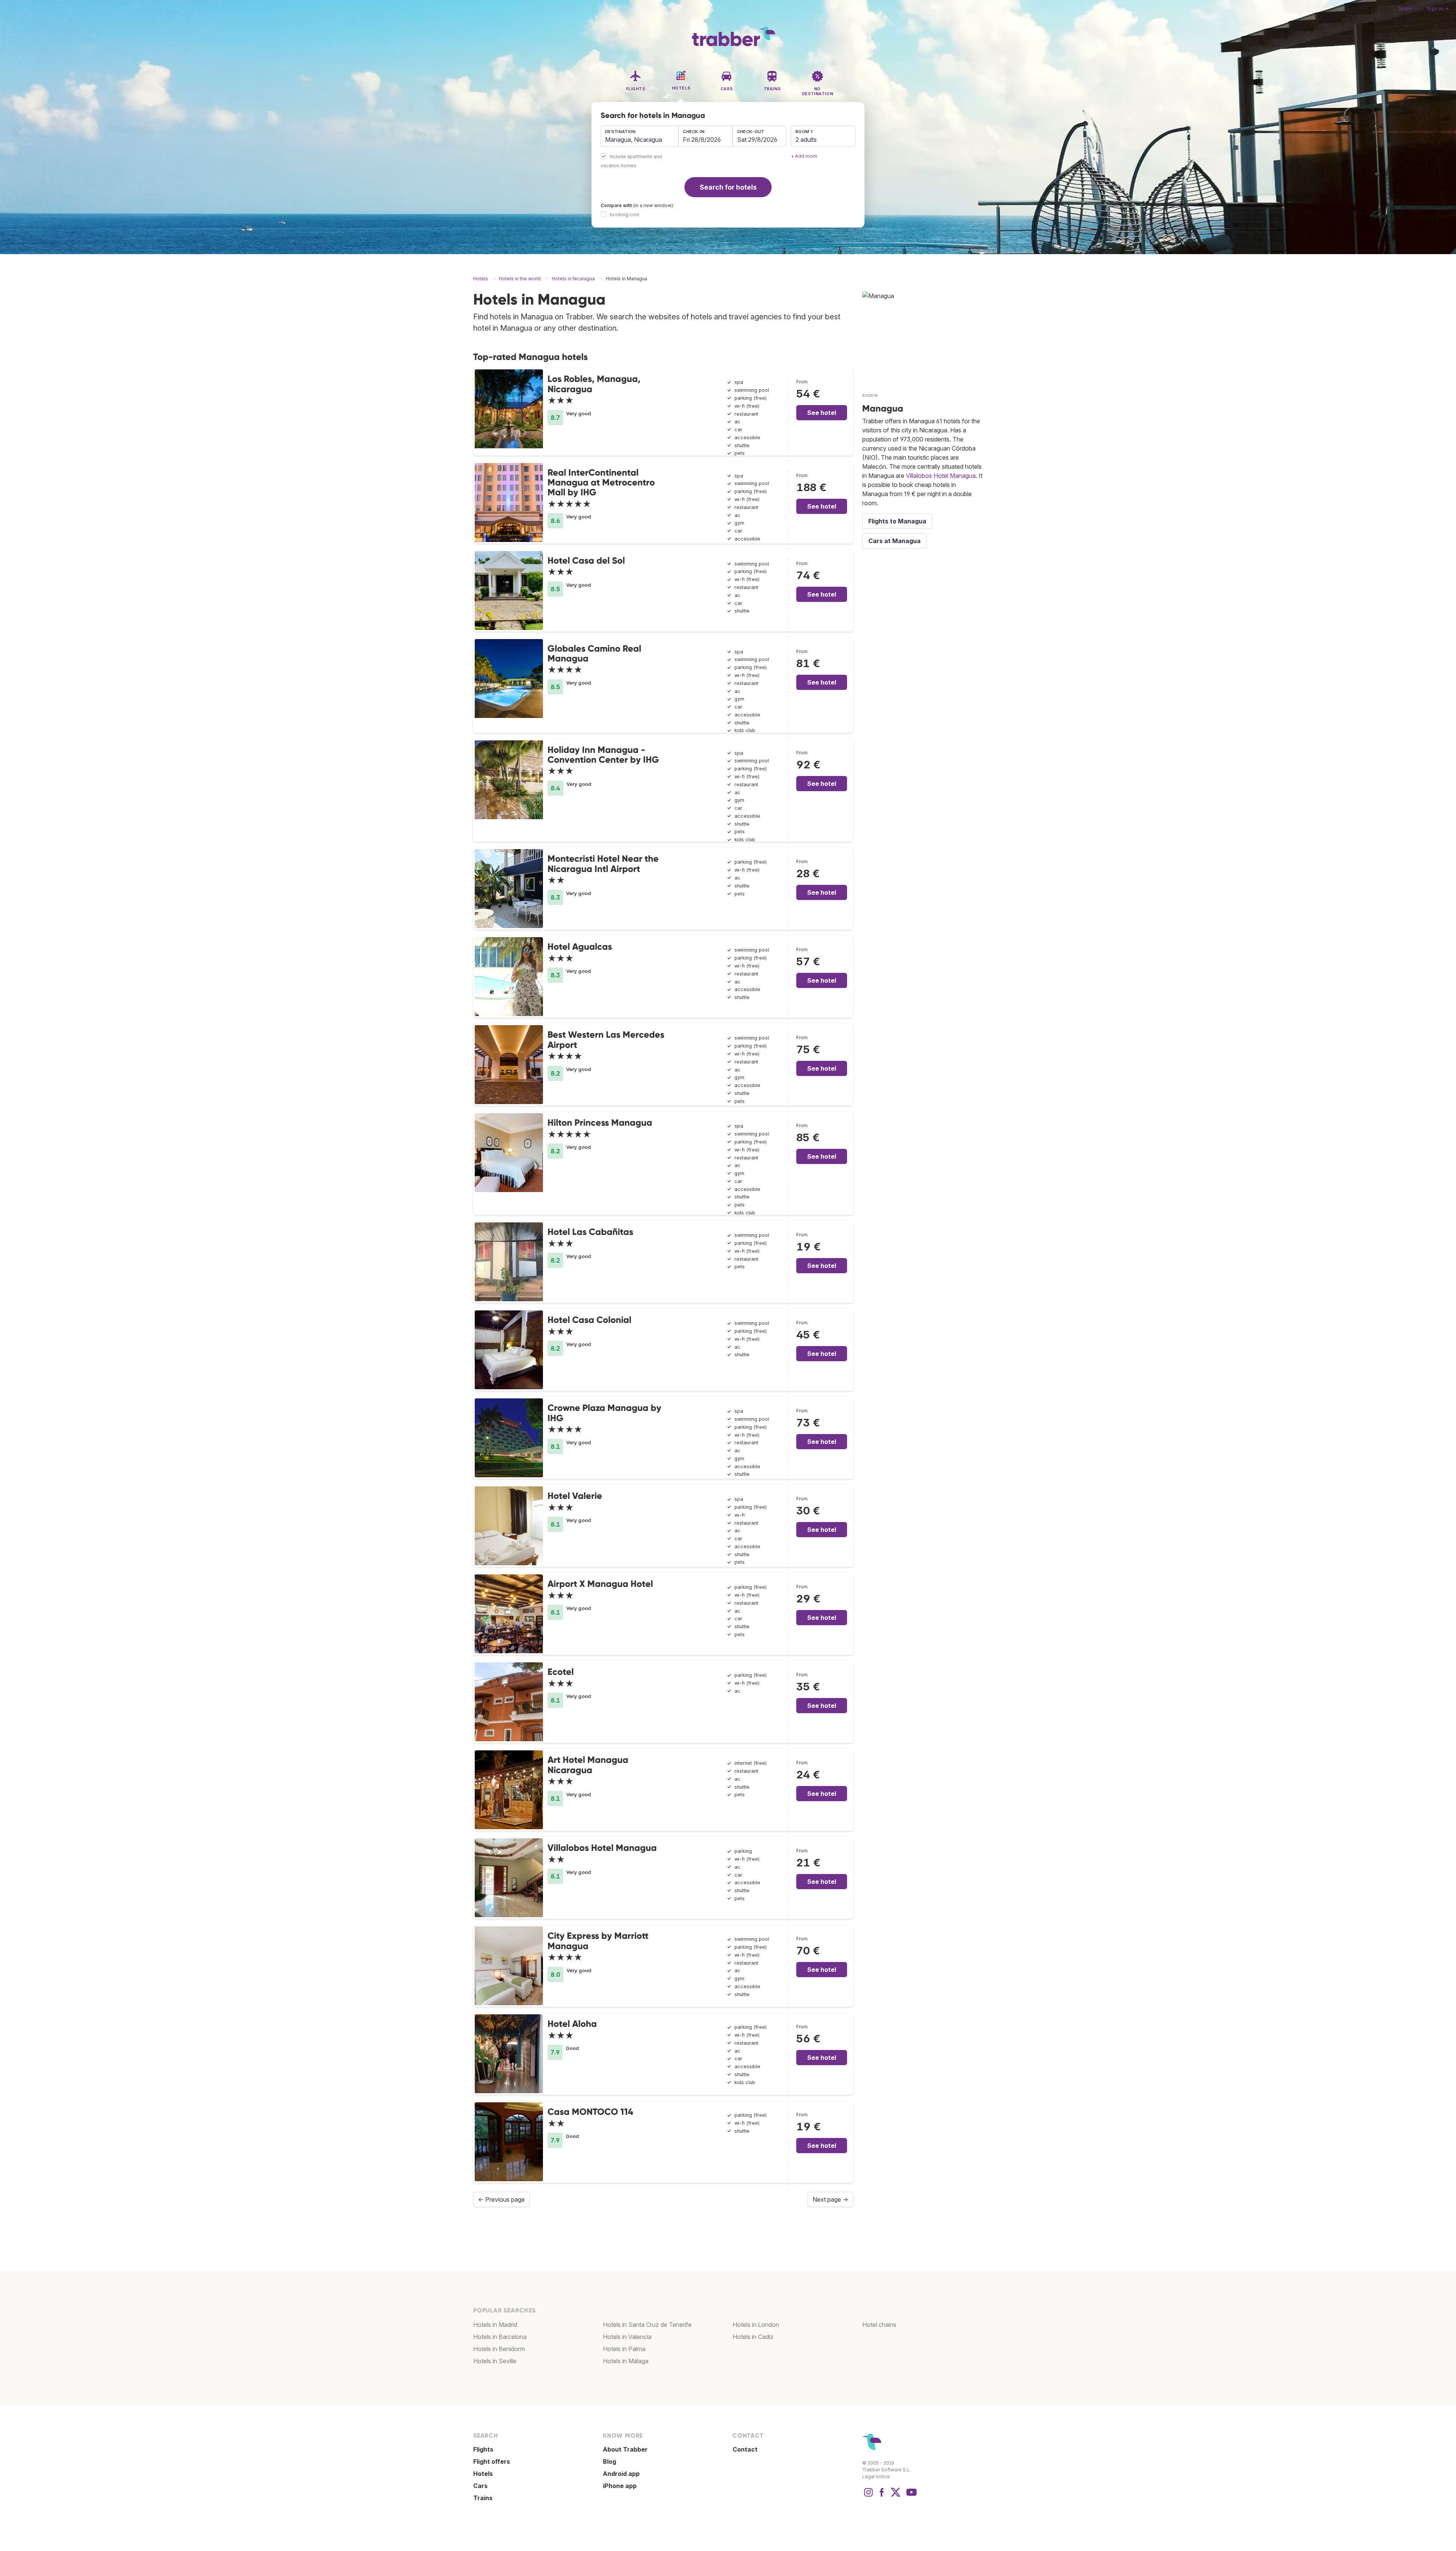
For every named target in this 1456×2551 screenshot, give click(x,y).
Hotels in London (756, 2325)
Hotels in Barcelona (500, 2337)
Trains (483, 2498)
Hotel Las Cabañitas (590, 1232)
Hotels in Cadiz (753, 2337)
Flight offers (492, 2461)
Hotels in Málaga (626, 2361)
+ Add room (804, 156)
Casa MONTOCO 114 (590, 2112)
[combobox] (639, 136)
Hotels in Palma (624, 2349)
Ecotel (561, 1672)
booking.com (624, 214)
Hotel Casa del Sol (586, 560)
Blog (610, 2461)
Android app (621, 2474)
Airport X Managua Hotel (600, 1584)
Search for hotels (728, 187)
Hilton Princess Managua (600, 1122)
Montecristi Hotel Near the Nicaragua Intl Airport (603, 863)
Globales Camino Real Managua (594, 653)
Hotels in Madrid (495, 2325)
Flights (483, 2449)
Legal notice (876, 2476)
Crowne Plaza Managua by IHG (604, 1413)
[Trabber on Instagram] (868, 2496)
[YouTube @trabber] (910, 2496)
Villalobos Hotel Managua (602, 1848)
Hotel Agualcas (580, 946)
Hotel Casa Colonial (589, 1320)
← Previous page (501, 2199)
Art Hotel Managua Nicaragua (588, 1765)
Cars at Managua (894, 541)
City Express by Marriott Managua (598, 1941)
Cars (480, 2486)
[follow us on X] (896, 2496)
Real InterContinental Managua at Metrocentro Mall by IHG (601, 482)
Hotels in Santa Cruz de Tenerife (647, 2325)
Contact (745, 2449)
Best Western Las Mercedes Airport (606, 1039)
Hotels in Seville (495, 2361)
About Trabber (625, 2449)
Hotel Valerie (575, 1496)
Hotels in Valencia (627, 2337)
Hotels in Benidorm (499, 2349)
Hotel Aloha (572, 2024)
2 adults (806, 140)
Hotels (483, 2474)
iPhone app (620, 2486)
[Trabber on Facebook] (882, 2496)
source (870, 395)
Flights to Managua (897, 521)
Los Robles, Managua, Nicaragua (594, 384)
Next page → (830, 2199)
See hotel (822, 413)
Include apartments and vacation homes (631, 161)
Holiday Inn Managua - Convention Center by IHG (603, 755)
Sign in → (1438, 9)
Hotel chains (879, 2325)
